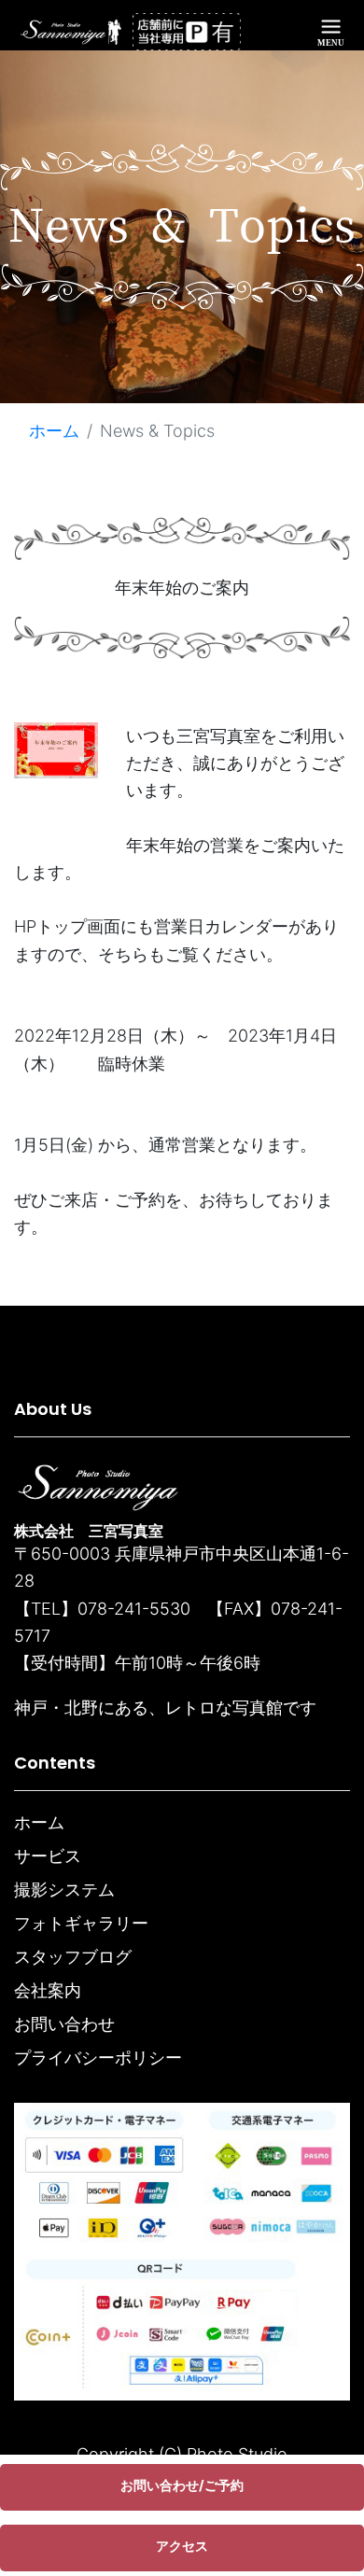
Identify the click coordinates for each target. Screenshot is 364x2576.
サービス (48, 1856)
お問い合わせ (64, 2024)
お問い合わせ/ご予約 (182, 2485)
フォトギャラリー (81, 1923)
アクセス (182, 2546)
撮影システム (64, 1890)
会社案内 (48, 1990)
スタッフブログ (73, 1957)
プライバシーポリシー (98, 2058)
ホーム (54, 431)
